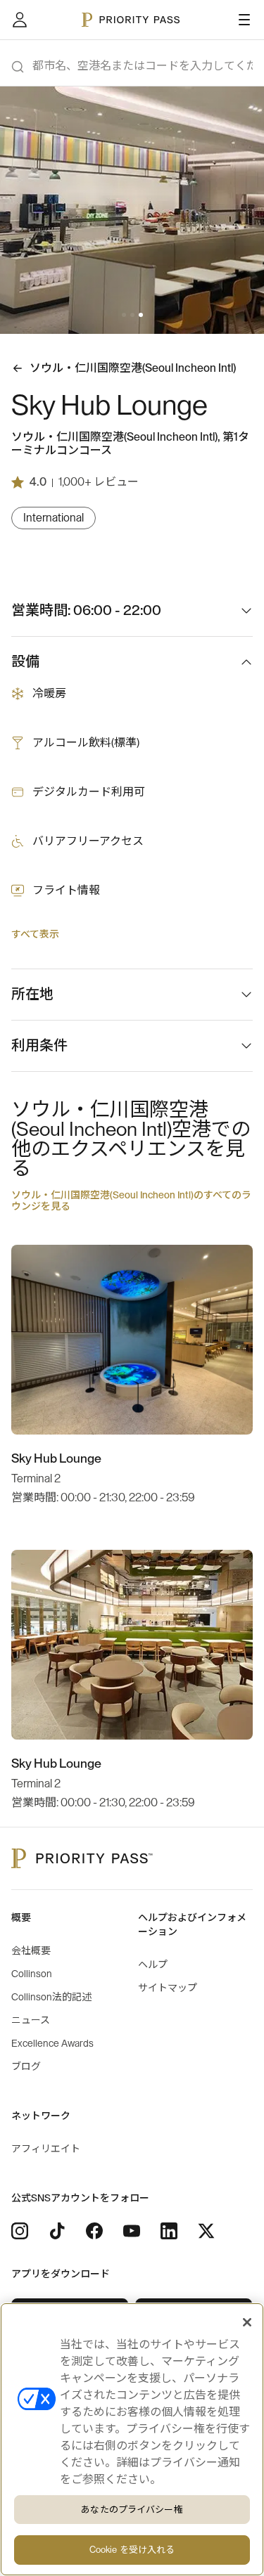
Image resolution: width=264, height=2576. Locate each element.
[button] (124, 315)
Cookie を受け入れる (132, 2550)
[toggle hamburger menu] (244, 20)
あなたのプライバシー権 (132, 2510)
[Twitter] (206, 2231)
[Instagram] (20, 2231)
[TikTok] (57, 2231)
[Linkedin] (169, 2231)
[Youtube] (132, 2231)
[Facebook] (94, 2231)
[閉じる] (247, 2322)
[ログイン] (20, 20)
